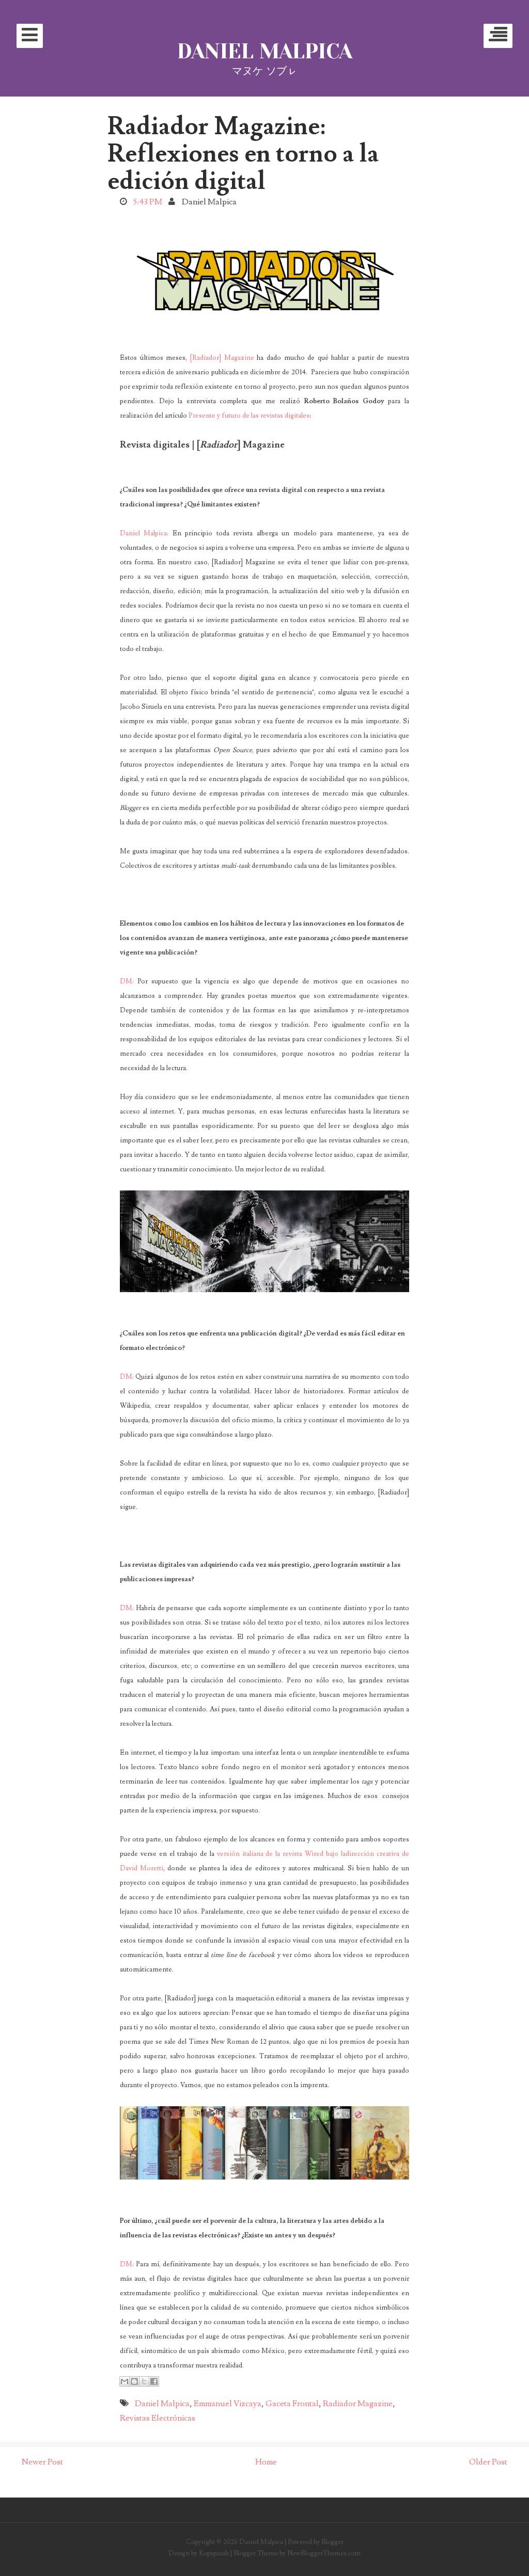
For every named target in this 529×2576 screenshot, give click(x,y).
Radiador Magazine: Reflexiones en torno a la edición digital (243, 154)
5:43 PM (148, 202)
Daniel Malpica (265, 51)
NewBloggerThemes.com (324, 2553)
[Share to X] (144, 2381)
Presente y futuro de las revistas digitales (249, 416)
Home (266, 2462)
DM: (127, 981)
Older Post (488, 2462)
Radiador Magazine (358, 2404)
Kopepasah (214, 2553)
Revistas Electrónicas (158, 2418)
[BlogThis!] (134, 2381)
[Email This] (125, 2381)
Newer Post (42, 2462)
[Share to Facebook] (154, 2381)
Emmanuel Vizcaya (228, 2404)
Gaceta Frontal (292, 2404)
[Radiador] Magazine (222, 358)
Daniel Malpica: (144, 533)
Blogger (332, 2542)
